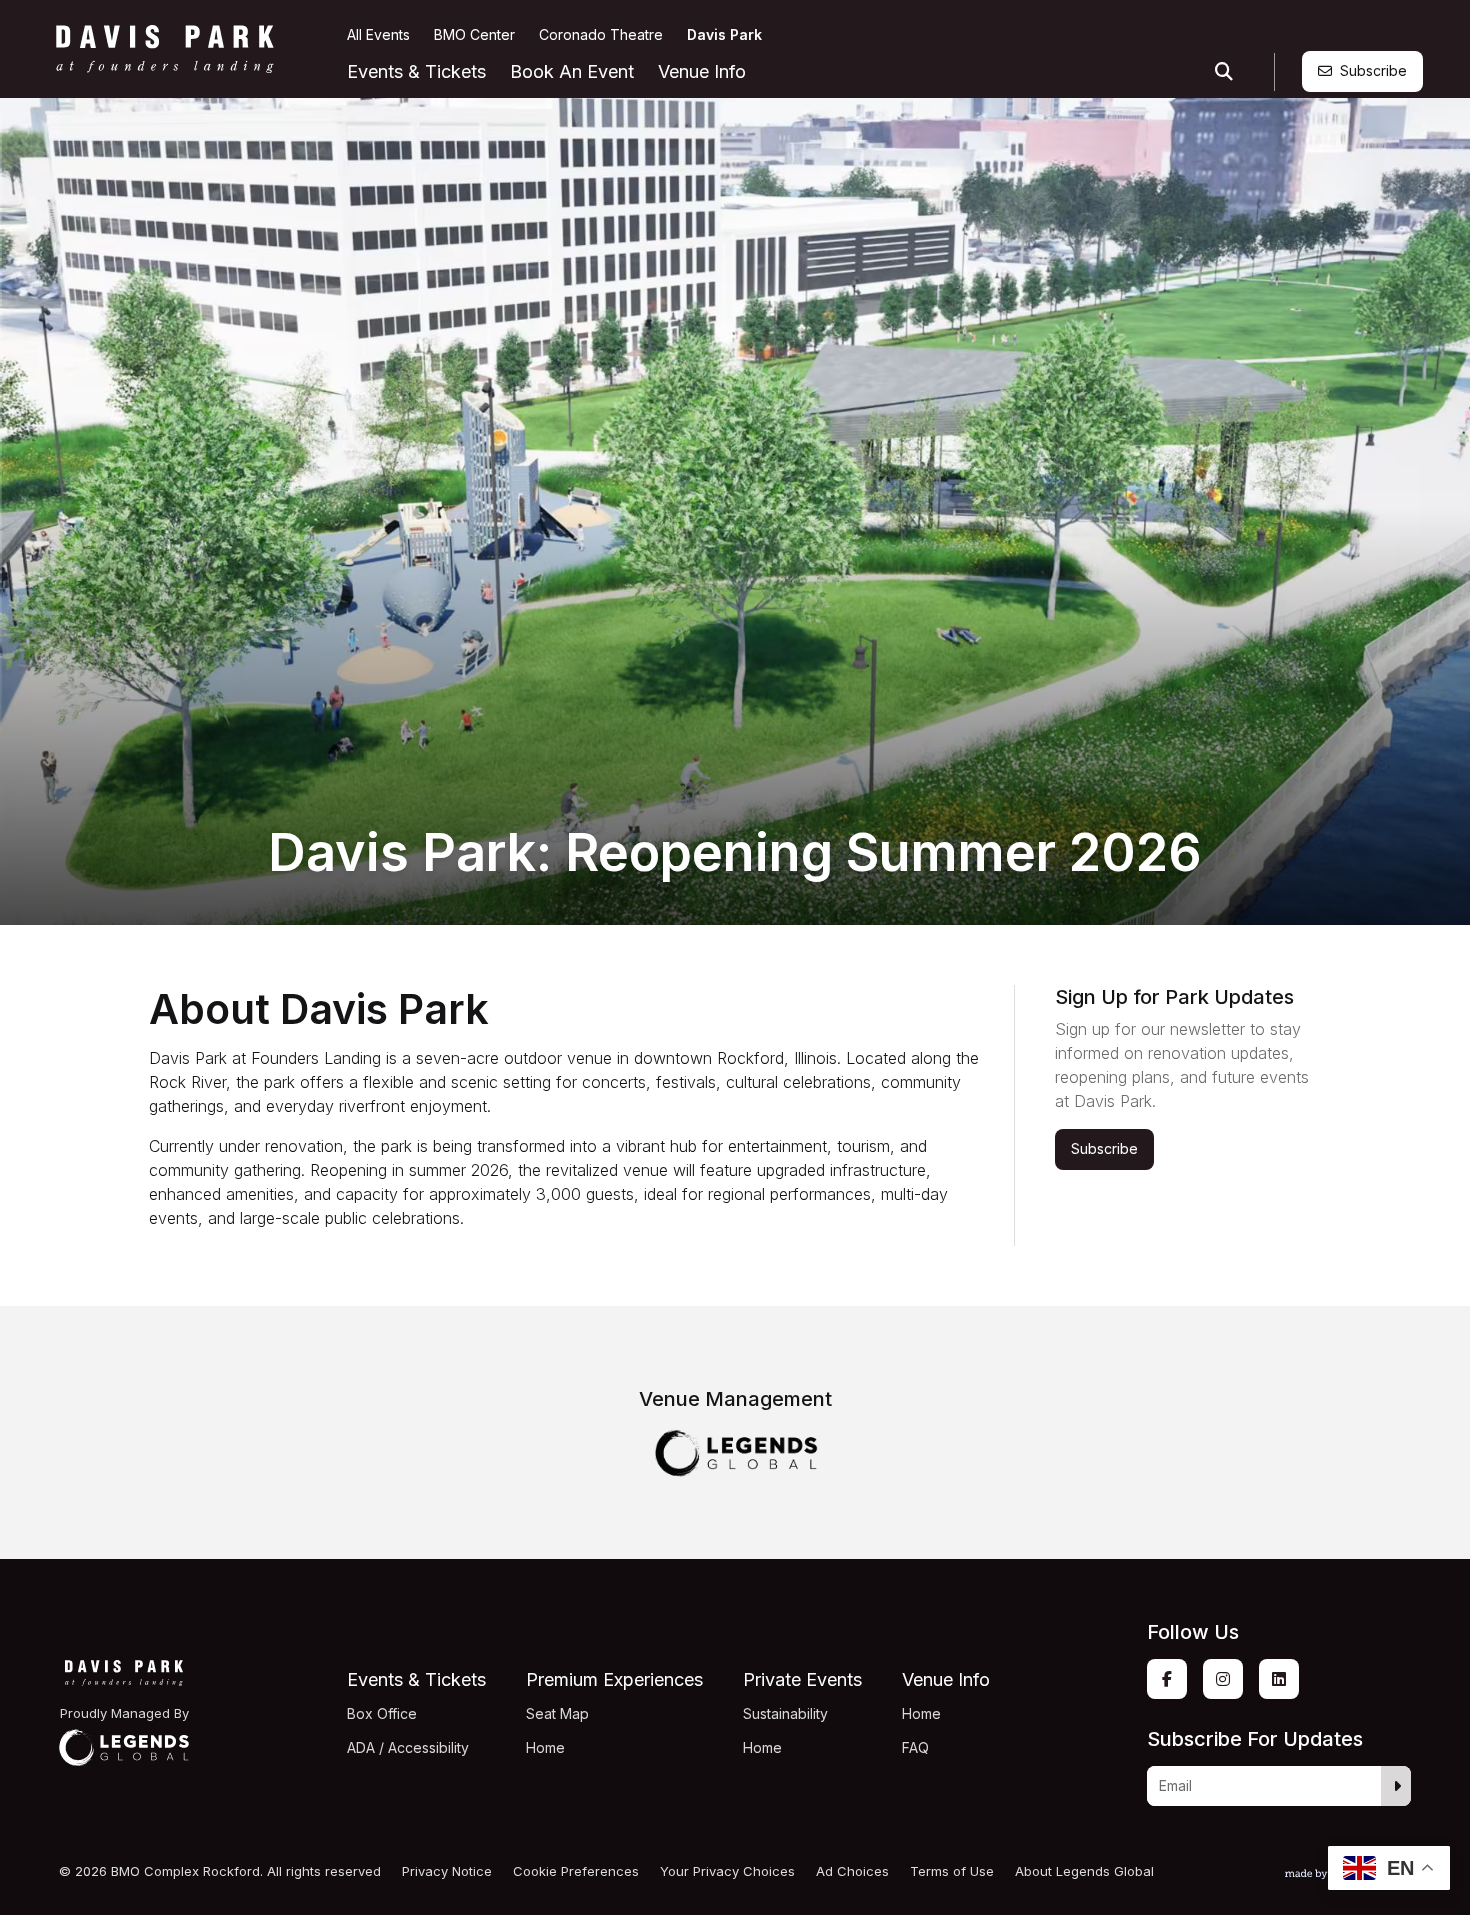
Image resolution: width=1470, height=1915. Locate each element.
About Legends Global (1084, 1871)
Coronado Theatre (601, 34)
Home (545, 1747)
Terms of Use (952, 1871)
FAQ (915, 1747)
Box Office (382, 1713)
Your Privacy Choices (727, 1871)
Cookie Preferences (576, 1871)
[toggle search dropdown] (1224, 72)
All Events (378, 34)
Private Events (802, 1679)
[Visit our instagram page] (1223, 1679)
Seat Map (557, 1713)
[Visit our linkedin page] (1279, 1679)
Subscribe (1373, 70)
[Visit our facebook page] (1167, 1679)
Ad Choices (852, 1871)
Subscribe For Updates (1255, 1739)
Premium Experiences (614, 1679)
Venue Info (702, 71)
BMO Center (474, 34)
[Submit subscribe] (1397, 1786)
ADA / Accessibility (408, 1747)
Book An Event (572, 71)
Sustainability (785, 1713)
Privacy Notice (447, 1871)
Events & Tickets (416, 71)
